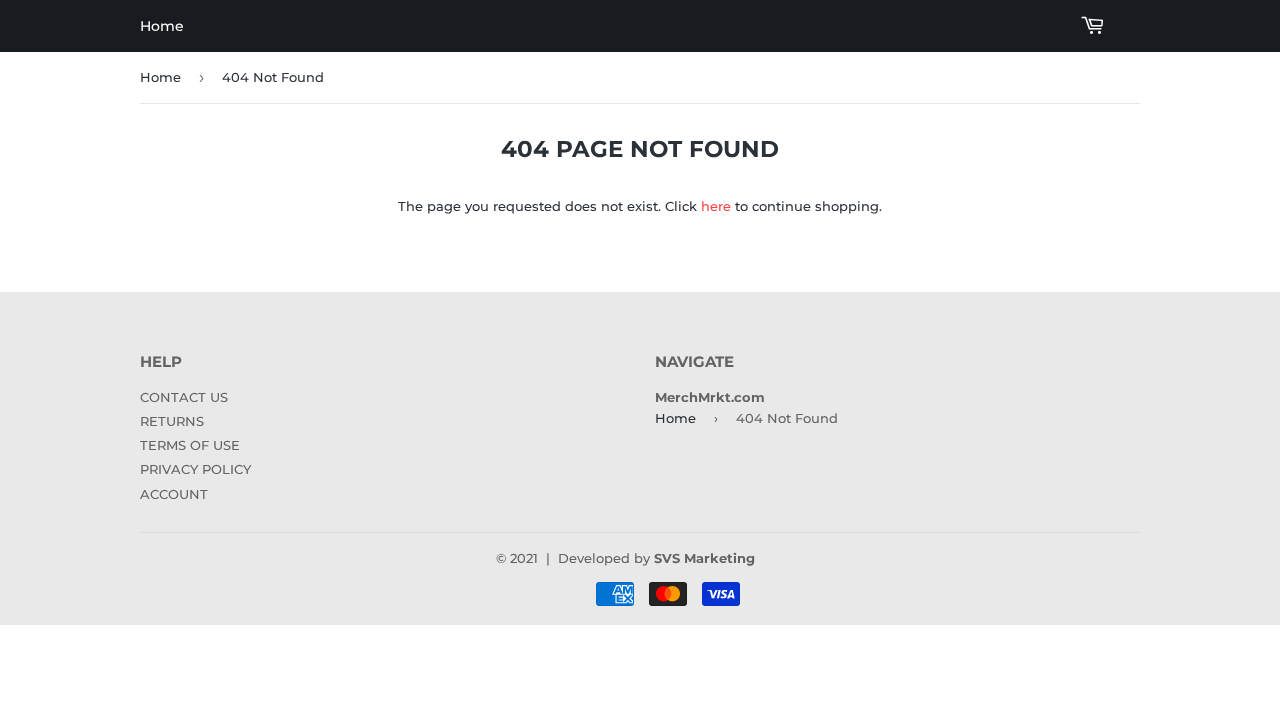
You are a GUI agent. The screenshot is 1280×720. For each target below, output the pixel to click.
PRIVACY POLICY (195, 469)
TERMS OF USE (190, 445)
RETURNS (172, 421)
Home (162, 26)
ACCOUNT (174, 494)
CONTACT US (184, 397)
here (716, 206)
